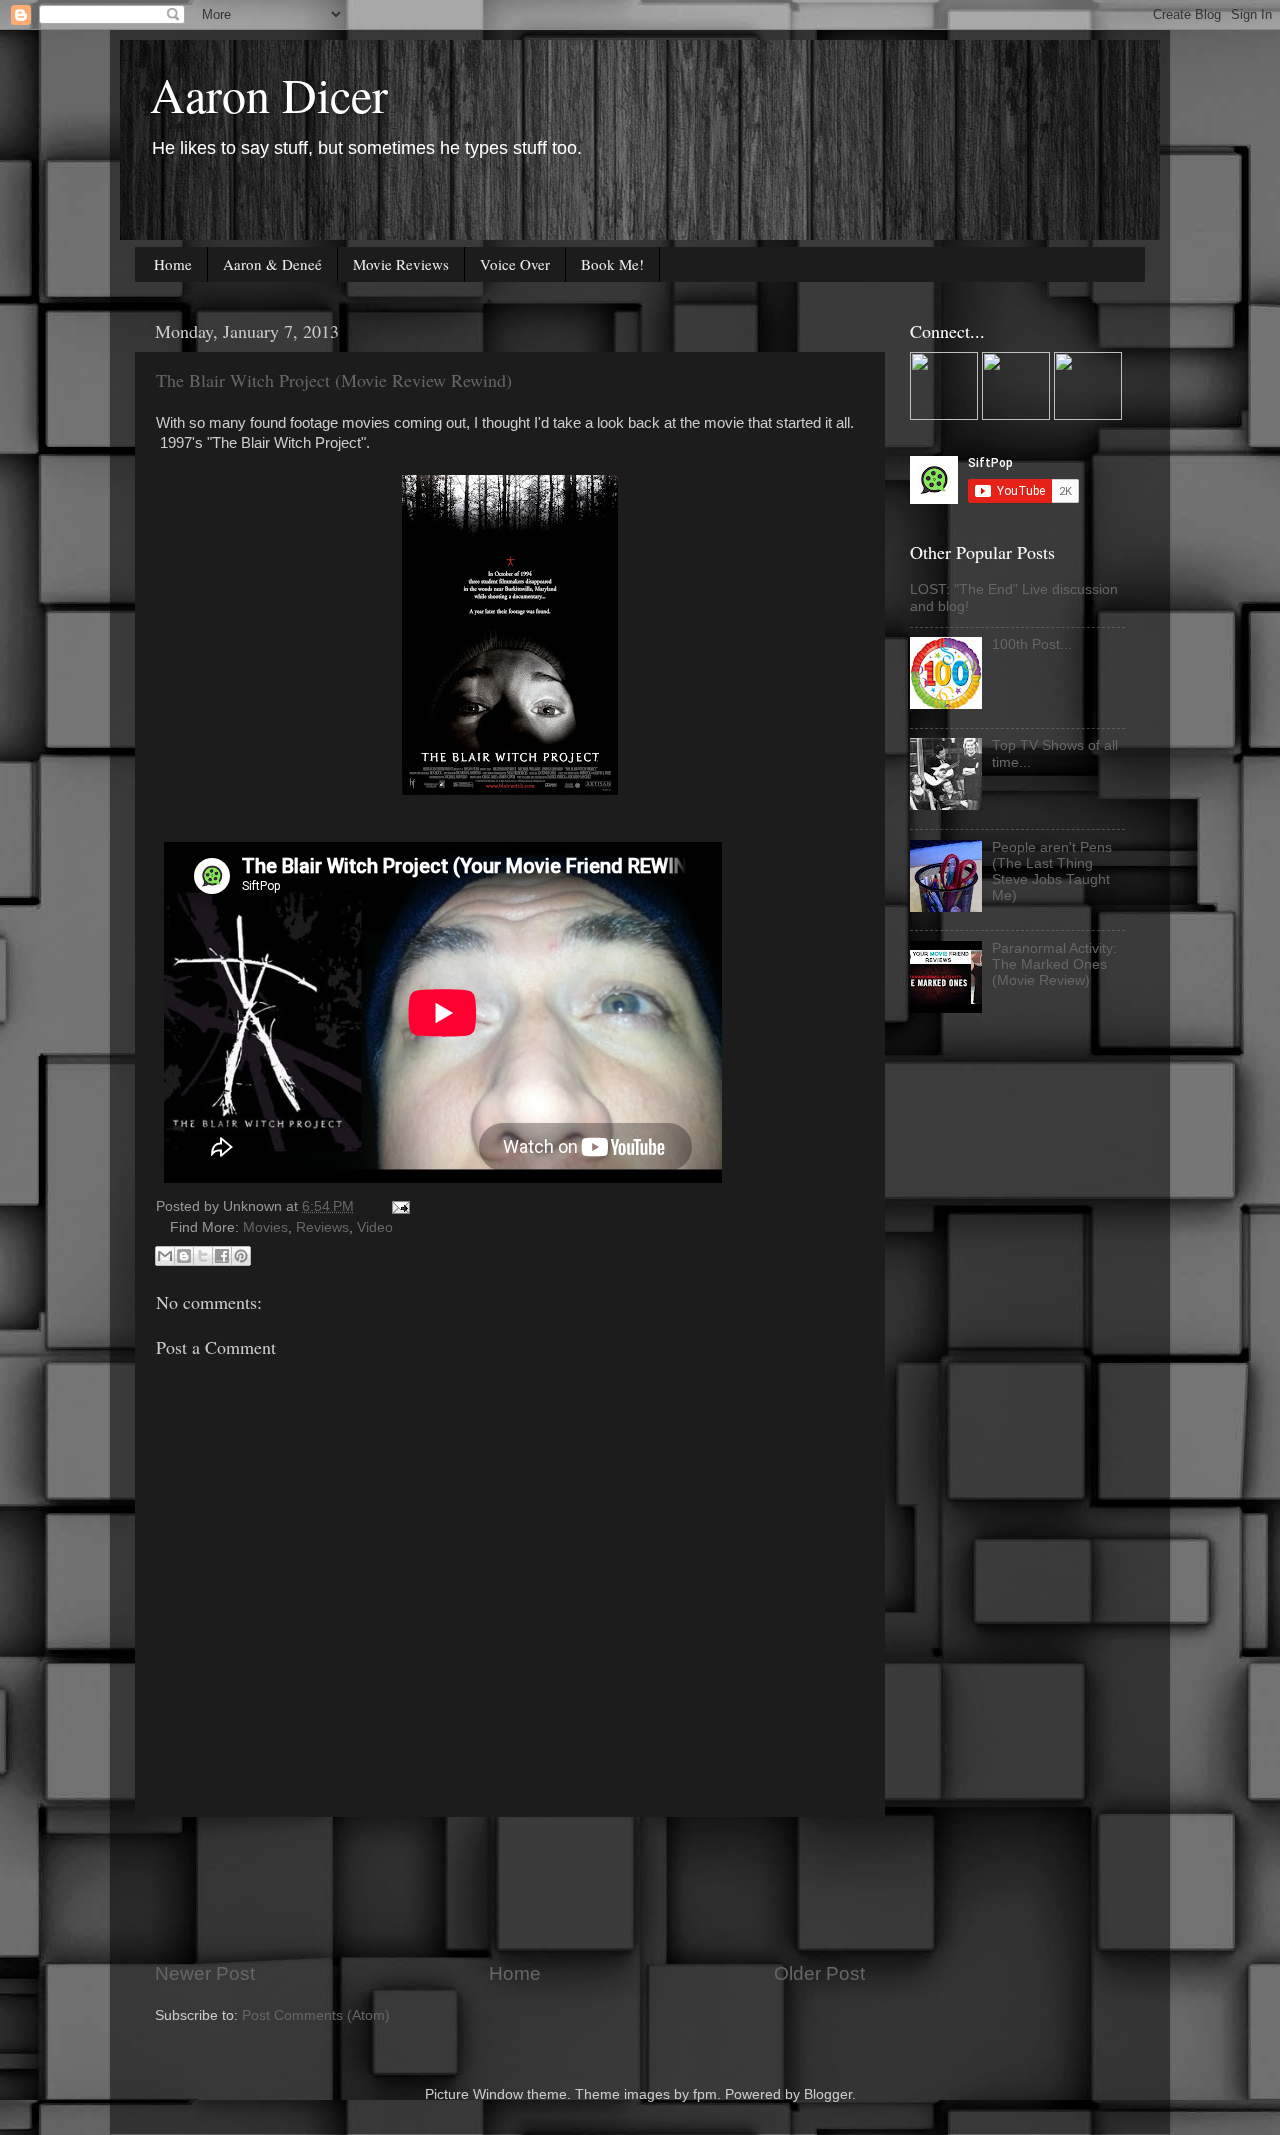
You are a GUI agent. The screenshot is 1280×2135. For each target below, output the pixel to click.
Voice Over (515, 264)
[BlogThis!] (184, 1256)
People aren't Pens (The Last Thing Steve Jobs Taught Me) (1052, 872)
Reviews (322, 1227)
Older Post (819, 1973)
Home (173, 264)
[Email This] (165, 1256)
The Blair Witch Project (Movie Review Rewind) (334, 380)
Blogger (828, 2094)
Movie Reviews (401, 264)
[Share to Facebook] (222, 1256)
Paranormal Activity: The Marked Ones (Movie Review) (1054, 964)
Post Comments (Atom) (316, 2015)
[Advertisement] (519, 1889)
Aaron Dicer (269, 94)
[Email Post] (397, 1206)
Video (375, 1227)
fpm (705, 2094)
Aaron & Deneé (272, 264)
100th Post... (1032, 644)
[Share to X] (203, 1256)
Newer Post (205, 1973)
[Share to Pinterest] (241, 1256)
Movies (265, 1227)
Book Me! (612, 264)
